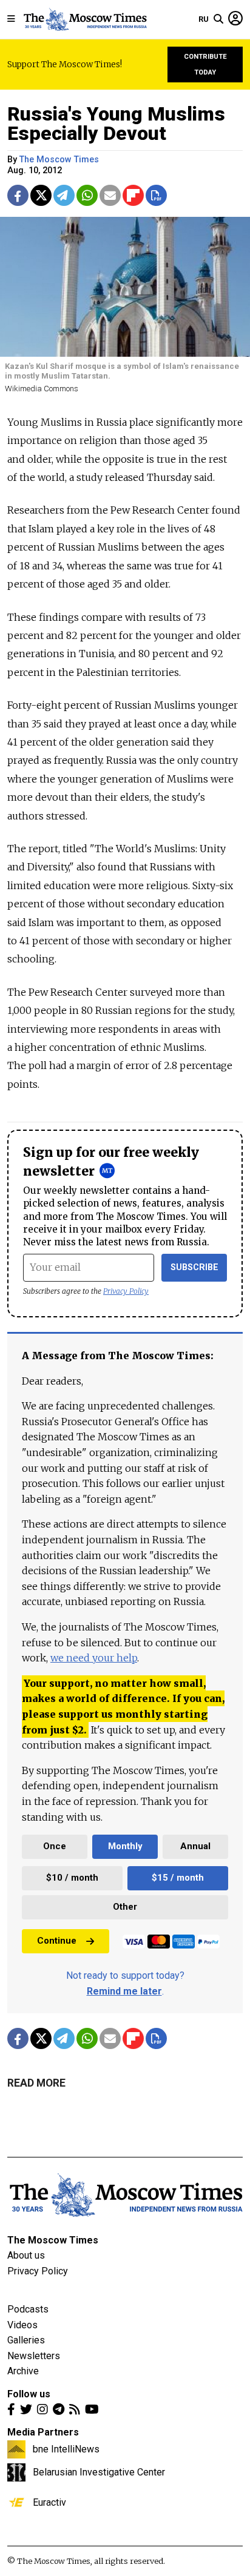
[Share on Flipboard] (133, 195)
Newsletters (34, 2356)
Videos (22, 2325)
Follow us (29, 2394)
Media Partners (43, 2432)
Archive (23, 2371)
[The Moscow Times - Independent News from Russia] (85, 19)
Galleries (26, 2340)
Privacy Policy (126, 1291)
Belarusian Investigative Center (99, 2472)
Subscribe (194, 1267)
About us (26, 2255)
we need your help (94, 1658)
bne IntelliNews (66, 2449)
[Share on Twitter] (41, 195)
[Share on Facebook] (18, 195)
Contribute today (205, 65)
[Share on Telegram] (64, 195)
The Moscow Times (53, 2240)
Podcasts (28, 2309)
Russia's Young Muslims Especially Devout (116, 124)
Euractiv (49, 2502)
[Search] (218, 19)
